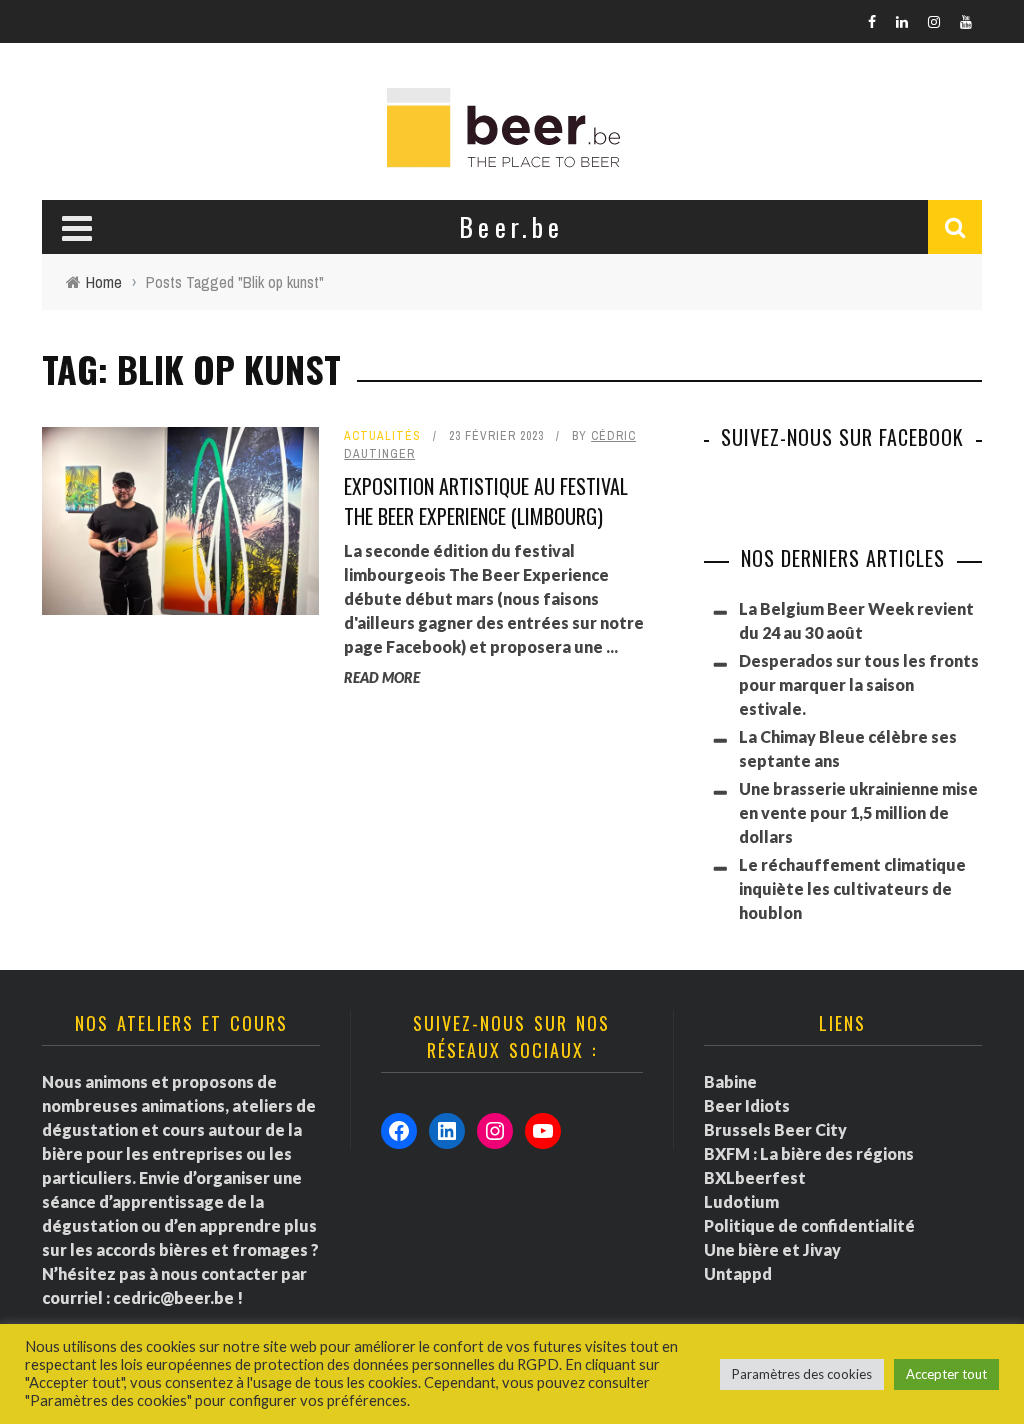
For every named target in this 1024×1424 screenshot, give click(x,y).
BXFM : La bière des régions (809, 1153)
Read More (382, 677)
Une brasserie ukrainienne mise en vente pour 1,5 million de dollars (858, 812)
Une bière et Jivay (772, 1249)
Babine (730, 1081)
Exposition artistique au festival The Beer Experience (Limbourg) (486, 501)
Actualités (382, 436)
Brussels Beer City (775, 1129)
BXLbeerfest (755, 1177)
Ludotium (741, 1201)
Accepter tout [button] (946, 1374)
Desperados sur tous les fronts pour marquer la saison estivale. (859, 684)
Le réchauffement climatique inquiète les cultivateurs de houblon (852, 888)
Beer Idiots (747, 1105)
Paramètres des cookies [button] (802, 1374)
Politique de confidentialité (809, 1225)
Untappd (738, 1273)
